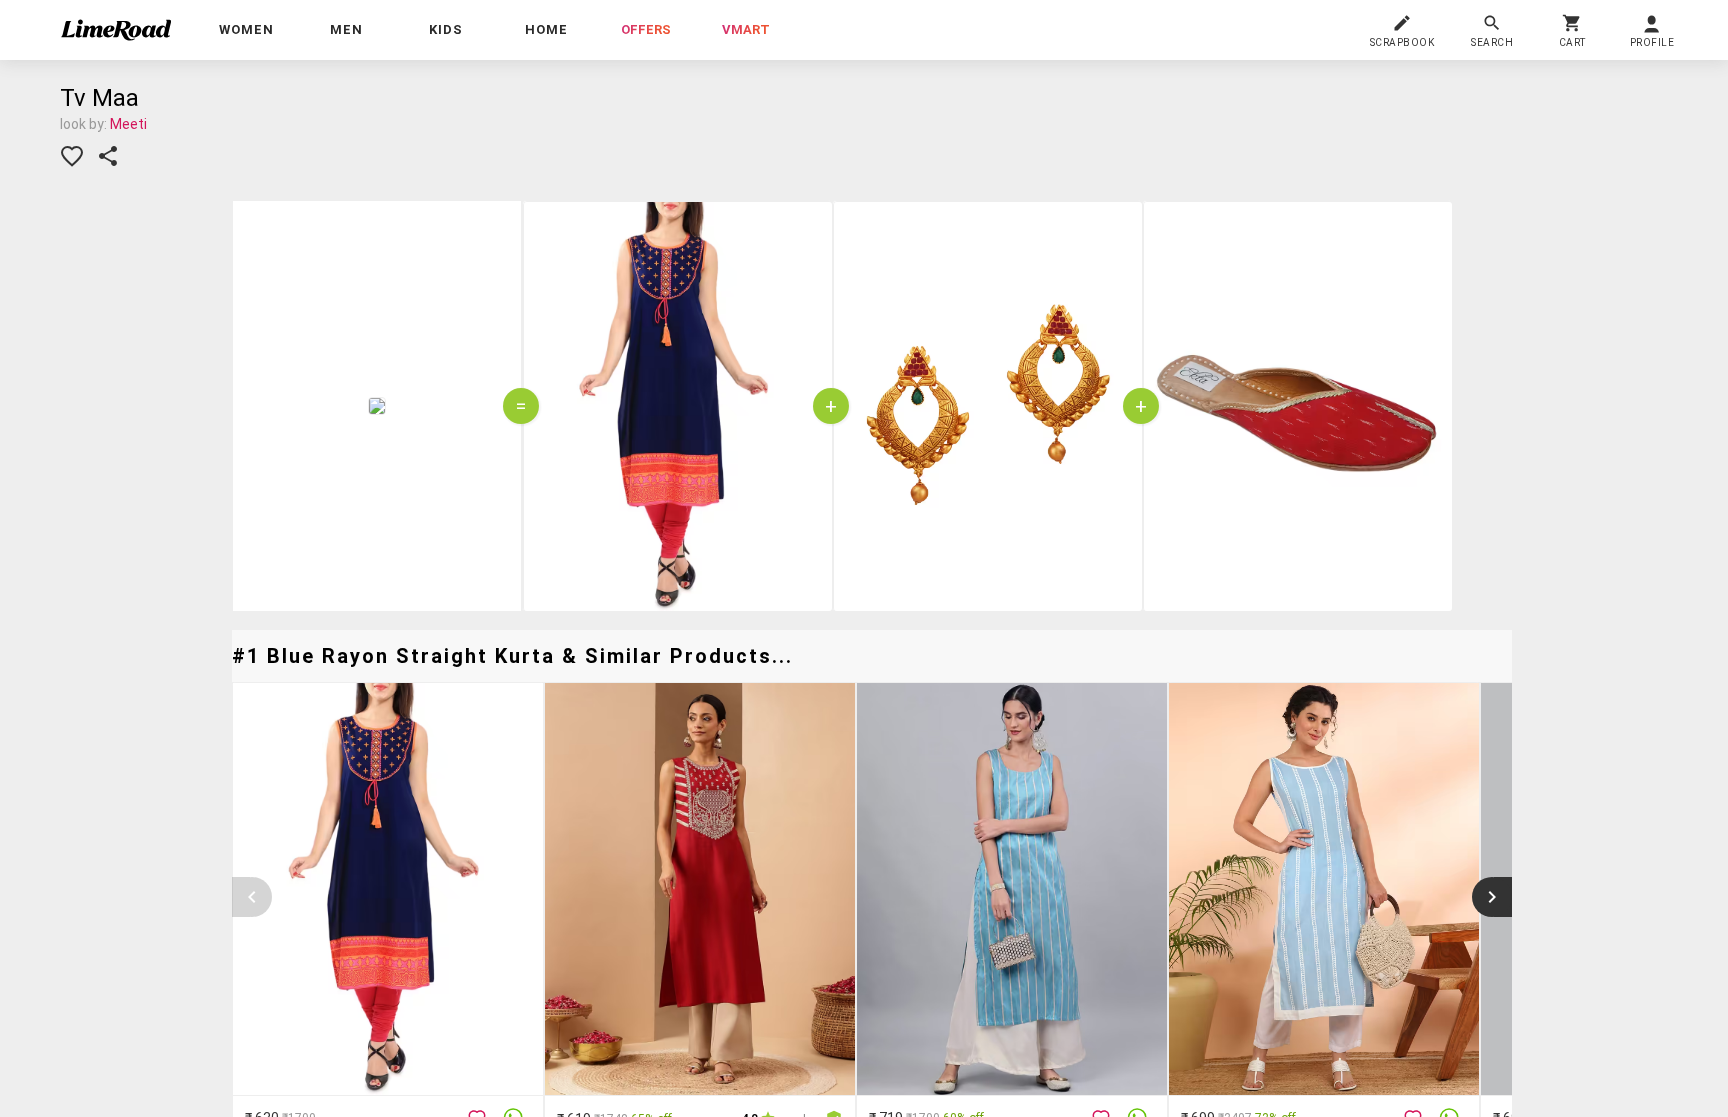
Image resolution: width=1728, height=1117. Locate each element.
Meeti (128, 124)
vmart (746, 29)
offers (646, 29)
